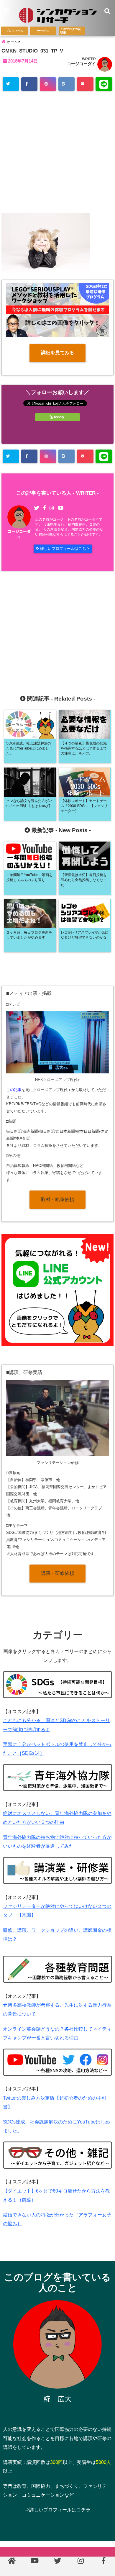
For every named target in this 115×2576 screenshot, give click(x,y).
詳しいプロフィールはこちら (64, 549)
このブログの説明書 (70, 31)
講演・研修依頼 (57, 1573)
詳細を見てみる (57, 353)
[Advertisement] (57, 154)
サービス (43, 31)
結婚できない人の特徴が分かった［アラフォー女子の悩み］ (57, 2219)
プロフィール (14, 31)
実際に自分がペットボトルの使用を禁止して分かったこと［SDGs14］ (57, 1749)
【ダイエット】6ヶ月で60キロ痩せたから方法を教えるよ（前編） (56, 2195)
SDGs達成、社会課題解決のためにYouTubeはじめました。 (56, 2126)
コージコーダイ (81, 64)
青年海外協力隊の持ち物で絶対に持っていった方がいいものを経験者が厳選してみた (57, 1842)
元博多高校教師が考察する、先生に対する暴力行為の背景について (57, 2010)
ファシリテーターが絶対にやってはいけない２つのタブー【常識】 (57, 1911)
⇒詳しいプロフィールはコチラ (57, 2510)
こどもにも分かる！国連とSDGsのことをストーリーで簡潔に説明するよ (56, 1725)
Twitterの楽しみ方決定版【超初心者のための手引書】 (55, 2102)
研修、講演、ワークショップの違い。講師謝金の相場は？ (57, 1935)
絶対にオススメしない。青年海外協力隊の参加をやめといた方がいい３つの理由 (57, 1818)
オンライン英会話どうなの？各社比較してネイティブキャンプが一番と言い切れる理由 (57, 2033)
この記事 (14, 1090)
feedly (59, 417)
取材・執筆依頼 (57, 1200)
